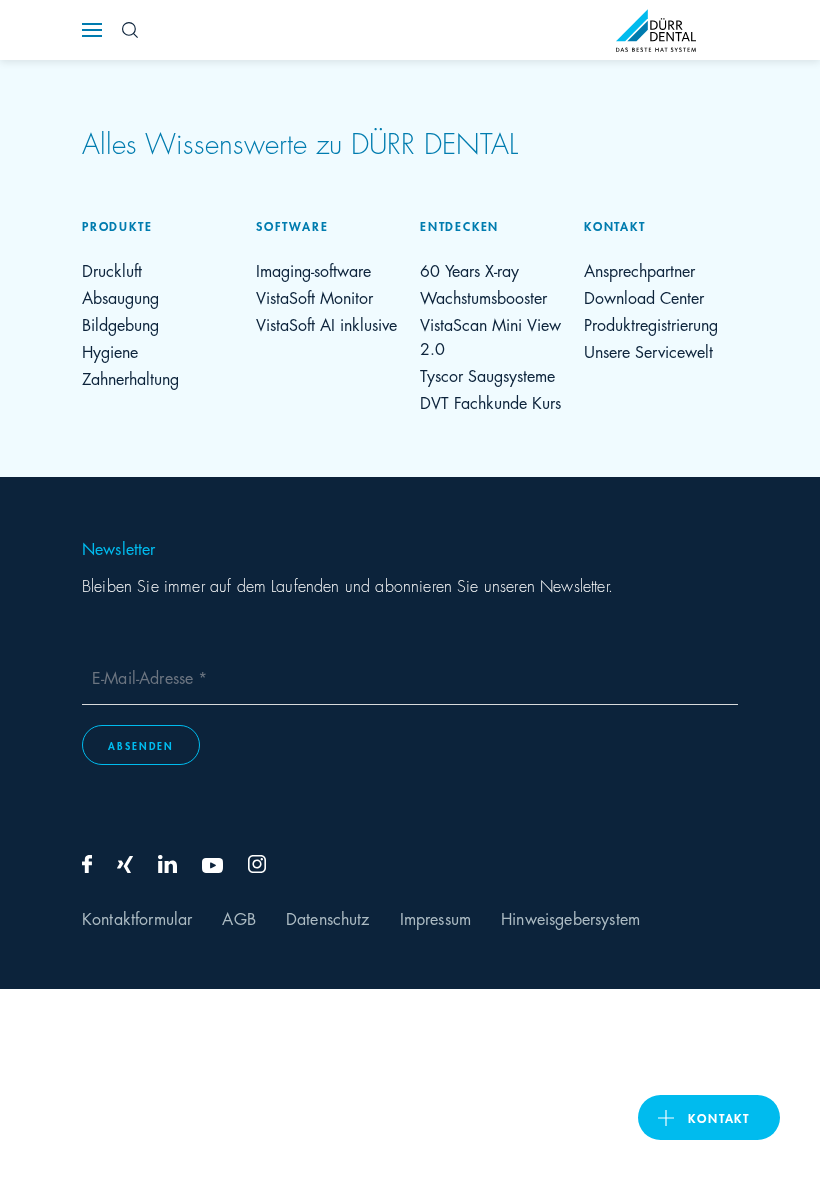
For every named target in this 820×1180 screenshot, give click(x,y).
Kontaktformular (137, 917)
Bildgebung (120, 323)
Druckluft (112, 269)
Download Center (644, 296)
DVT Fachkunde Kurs (490, 401)
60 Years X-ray (469, 269)
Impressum (435, 917)
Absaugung (120, 296)
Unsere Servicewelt (648, 350)
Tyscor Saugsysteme (487, 374)
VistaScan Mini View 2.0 (490, 335)
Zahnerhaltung (130, 377)
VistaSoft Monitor (314, 296)
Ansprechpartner (639, 269)
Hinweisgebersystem (570, 917)
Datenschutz (328, 917)
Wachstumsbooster (483, 296)
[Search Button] (130, 30)
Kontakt (719, 1117)
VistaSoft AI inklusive (326, 323)
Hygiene (110, 350)
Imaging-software (313, 269)
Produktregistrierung (651, 323)
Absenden (141, 745)
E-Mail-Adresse (145, 676)
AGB (238, 917)
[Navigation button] (92, 30)
